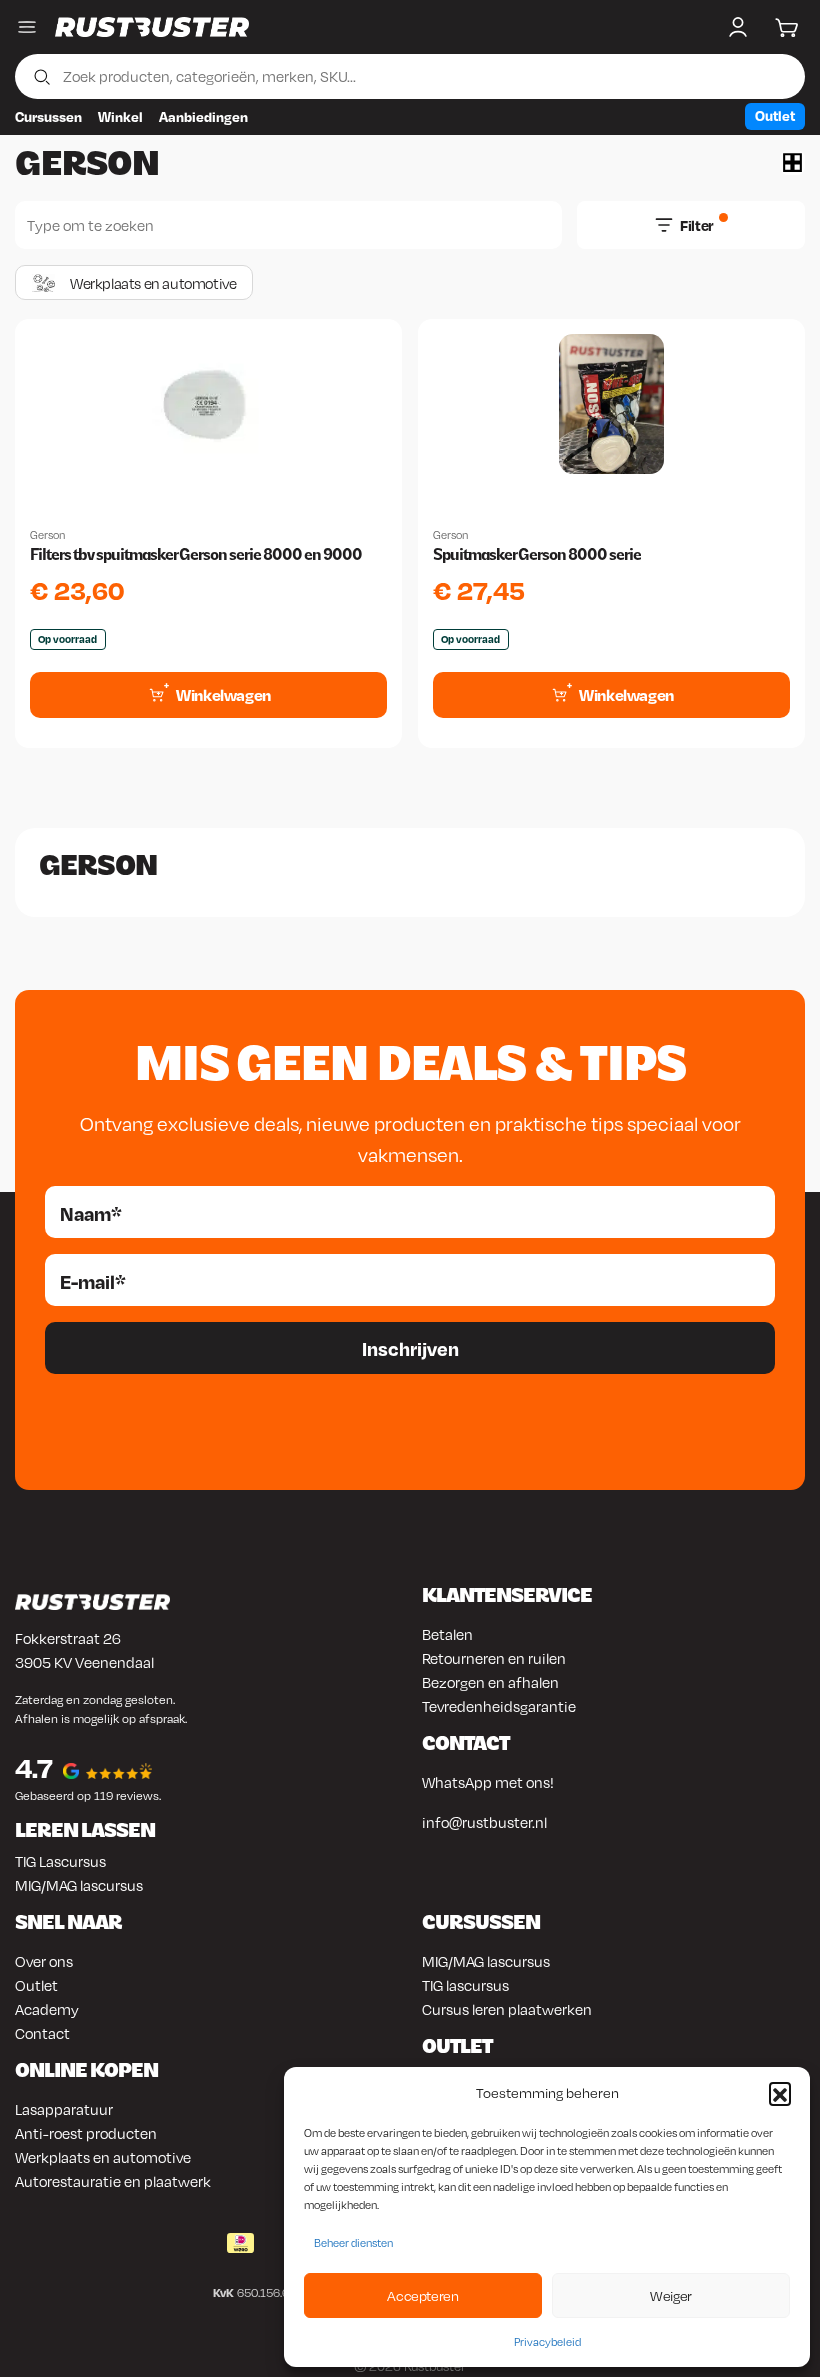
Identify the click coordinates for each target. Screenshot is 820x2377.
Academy (47, 2009)
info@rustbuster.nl (484, 1822)
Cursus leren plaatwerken (507, 2009)
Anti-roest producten (86, 2133)
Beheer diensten (353, 2243)
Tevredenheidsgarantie (499, 1706)
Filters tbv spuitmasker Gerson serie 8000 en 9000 (196, 554)
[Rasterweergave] (792, 162)
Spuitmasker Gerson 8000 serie (537, 554)
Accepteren (422, 2295)
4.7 (34, 1767)
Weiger (671, 2295)
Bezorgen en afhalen (490, 1682)
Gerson (47, 535)
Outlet (775, 115)
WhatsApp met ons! (488, 1782)
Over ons (44, 1961)
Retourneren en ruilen (494, 1658)
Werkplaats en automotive (103, 2157)
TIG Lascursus (60, 1861)
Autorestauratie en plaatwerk (113, 2181)
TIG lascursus (465, 1985)
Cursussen (48, 116)
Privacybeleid (547, 2342)
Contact (42, 2033)
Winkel (120, 116)
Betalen (447, 1634)
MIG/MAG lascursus (79, 1885)
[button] (780, 2093)
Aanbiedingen (203, 116)
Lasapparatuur (64, 2109)
